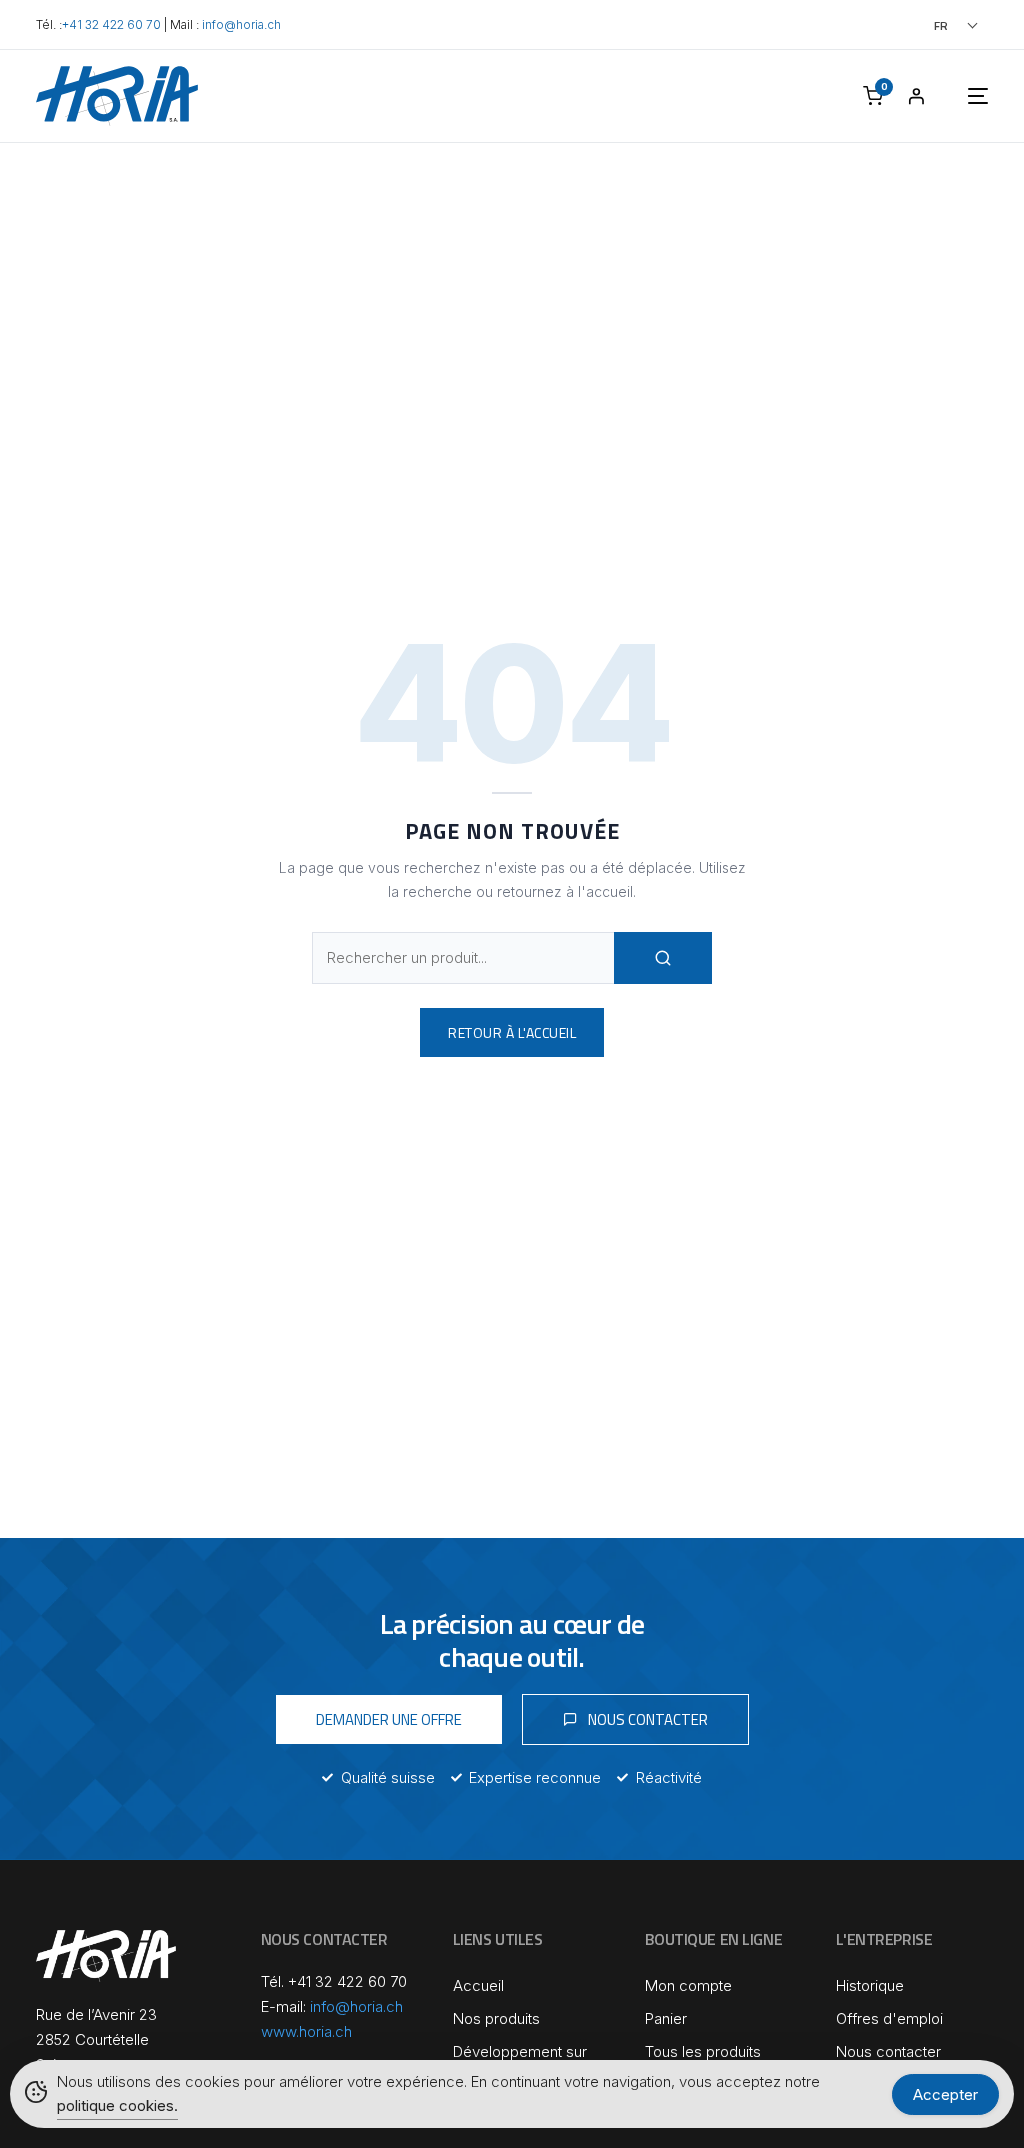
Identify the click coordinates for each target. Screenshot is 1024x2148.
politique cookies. (117, 2105)
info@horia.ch (241, 25)
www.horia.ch (306, 2031)
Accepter (945, 2094)
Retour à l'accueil (512, 1032)
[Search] (663, 958)
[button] (928, 25)
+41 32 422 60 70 (111, 25)
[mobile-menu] (958, 96)
